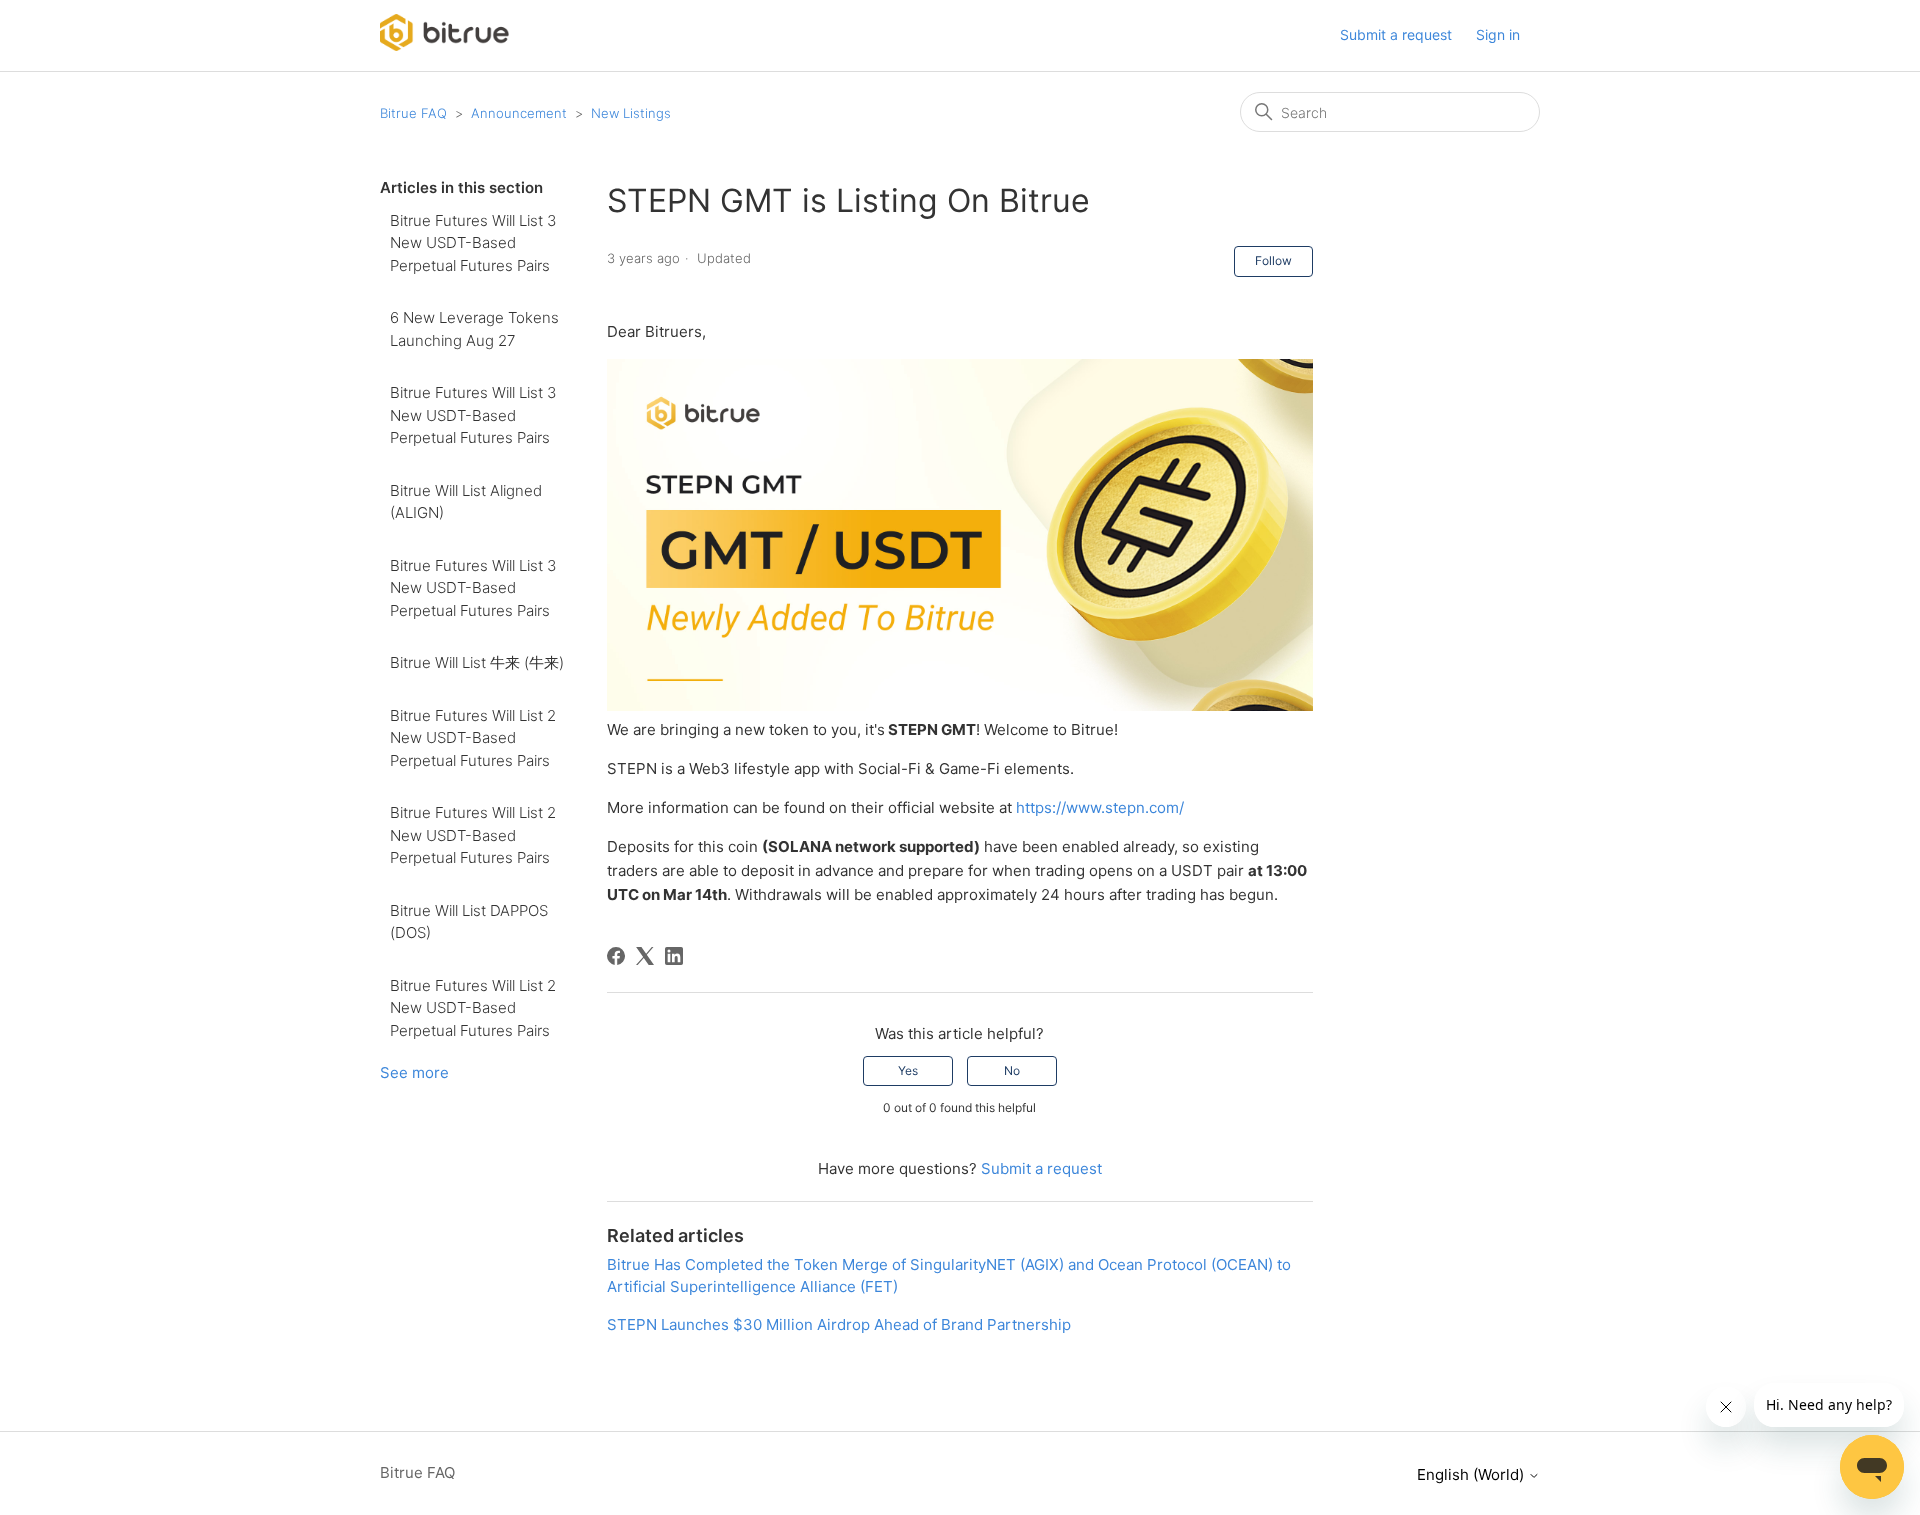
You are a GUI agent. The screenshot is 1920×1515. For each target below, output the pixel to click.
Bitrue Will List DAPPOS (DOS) (469, 922)
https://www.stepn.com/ (1100, 807)
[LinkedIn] (674, 956)
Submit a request (1396, 34)
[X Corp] (645, 956)
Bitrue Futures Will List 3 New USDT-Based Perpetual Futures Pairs (473, 243)
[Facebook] (616, 956)
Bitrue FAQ (413, 113)
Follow (1273, 260)
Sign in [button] (1498, 34)
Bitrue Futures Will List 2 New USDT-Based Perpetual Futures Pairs (473, 738)
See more (414, 1072)
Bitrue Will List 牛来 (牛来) (477, 662)
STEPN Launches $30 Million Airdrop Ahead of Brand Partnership (839, 1324)
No (1012, 1070)
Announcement (519, 113)
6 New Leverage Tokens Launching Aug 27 (474, 329)
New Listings (631, 113)
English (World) (1472, 1474)
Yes (908, 1070)
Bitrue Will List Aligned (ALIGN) (466, 502)
